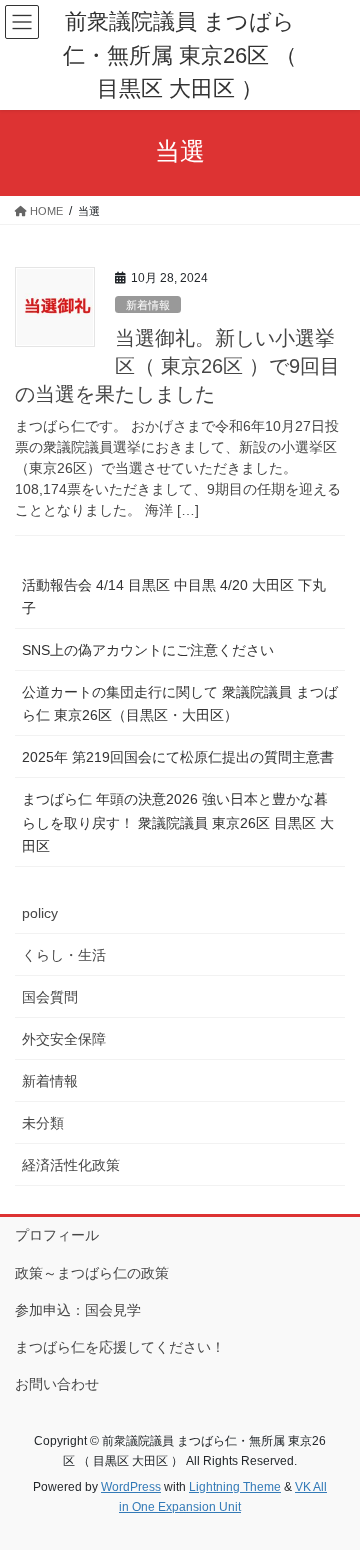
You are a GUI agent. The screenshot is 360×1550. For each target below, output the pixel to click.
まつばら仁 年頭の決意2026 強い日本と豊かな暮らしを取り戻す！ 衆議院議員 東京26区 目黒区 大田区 (178, 822)
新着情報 (148, 305)
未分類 (43, 1123)
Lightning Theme (235, 1487)
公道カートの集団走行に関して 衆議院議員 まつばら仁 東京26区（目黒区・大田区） (180, 703)
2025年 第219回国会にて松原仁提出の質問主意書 (178, 757)
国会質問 (50, 997)
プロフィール (57, 1235)
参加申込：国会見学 (78, 1310)
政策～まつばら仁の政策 (92, 1273)
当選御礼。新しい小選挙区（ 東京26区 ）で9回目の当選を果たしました (177, 366)
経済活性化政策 (71, 1165)
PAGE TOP (331, 1486)
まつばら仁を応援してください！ (120, 1347)
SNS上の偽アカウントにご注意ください (148, 650)
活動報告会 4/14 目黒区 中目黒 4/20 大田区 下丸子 (174, 596)
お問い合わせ (57, 1384)
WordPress (131, 1487)
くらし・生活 (64, 955)
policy (40, 913)
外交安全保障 (64, 1039)
